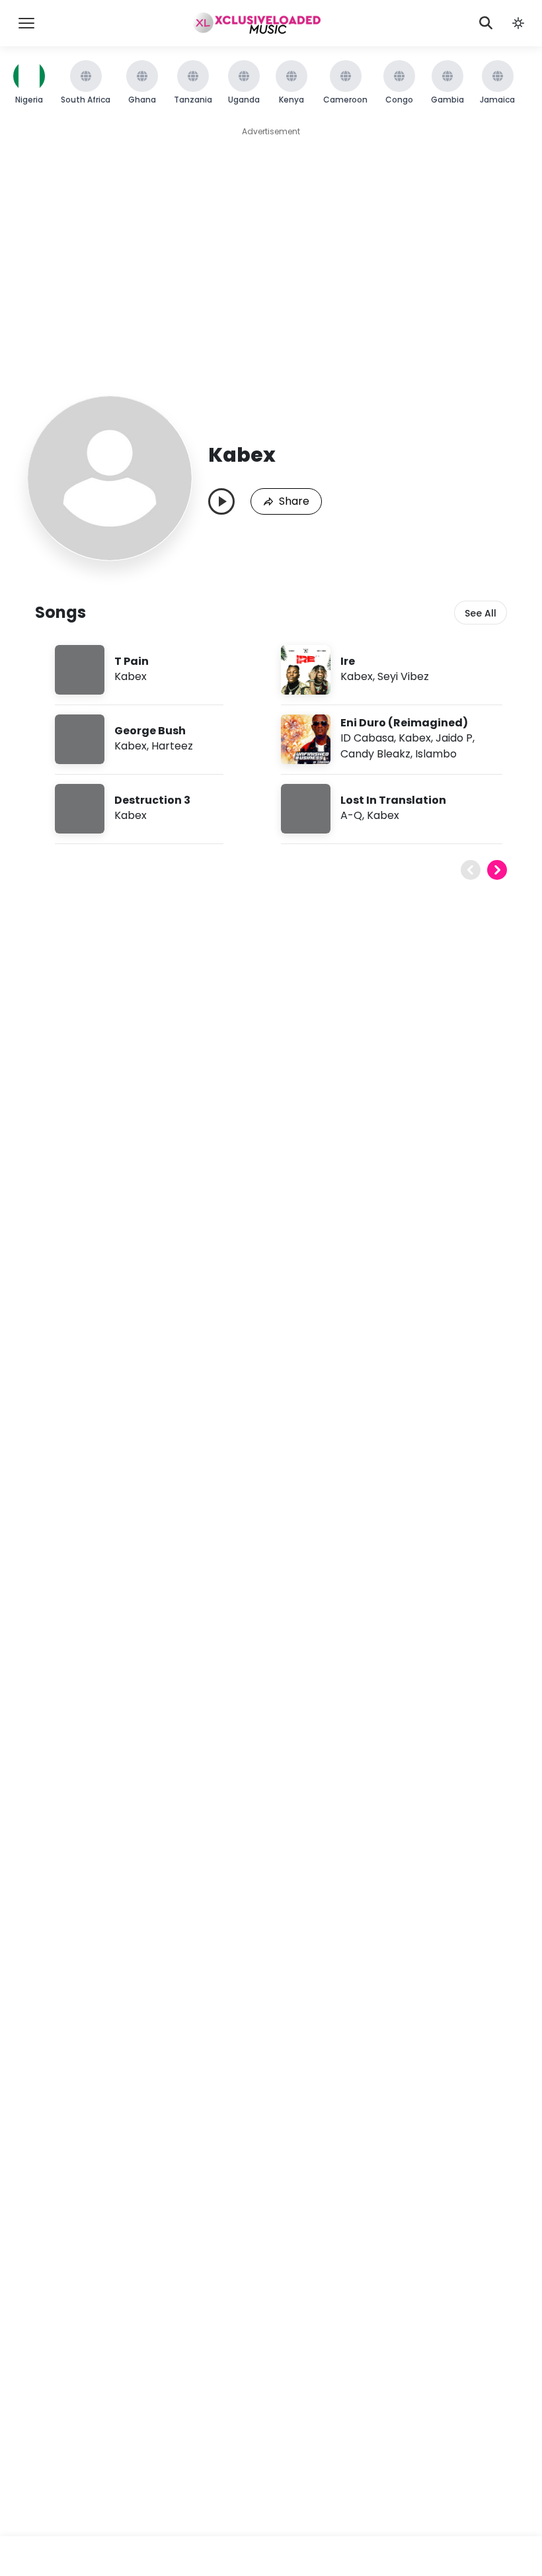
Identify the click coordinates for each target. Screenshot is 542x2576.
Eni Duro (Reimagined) (404, 723)
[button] (518, 23)
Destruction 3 (152, 800)
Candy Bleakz (375, 754)
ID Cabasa (367, 738)
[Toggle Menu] (26, 23)
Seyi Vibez (403, 676)
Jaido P (454, 738)
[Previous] (471, 870)
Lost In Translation (393, 800)
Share (294, 501)
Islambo (436, 754)
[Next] (497, 870)
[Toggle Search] (486, 23)
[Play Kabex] (221, 501)
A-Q (351, 815)
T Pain (132, 661)
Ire (348, 661)
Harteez (172, 746)
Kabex (131, 676)
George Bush (150, 731)
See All (481, 613)
